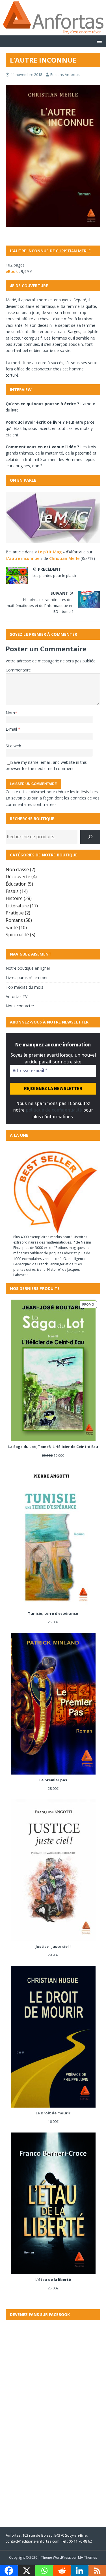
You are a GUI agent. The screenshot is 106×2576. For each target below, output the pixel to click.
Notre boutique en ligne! (28, 968)
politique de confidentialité (54, 1110)
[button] (98, 41)
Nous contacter (20, 1006)
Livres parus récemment (28, 977)
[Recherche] (90, 837)
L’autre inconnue (23, 558)
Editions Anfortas (65, 74)
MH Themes (87, 2557)
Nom (10, 713)
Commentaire (18, 670)
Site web (13, 746)
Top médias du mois (24, 987)
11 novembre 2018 (26, 74)
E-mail (12, 729)
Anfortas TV (17, 996)
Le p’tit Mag (50, 552)
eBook (12, 271)
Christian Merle (73, 251)
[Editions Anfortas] (53, 32)
